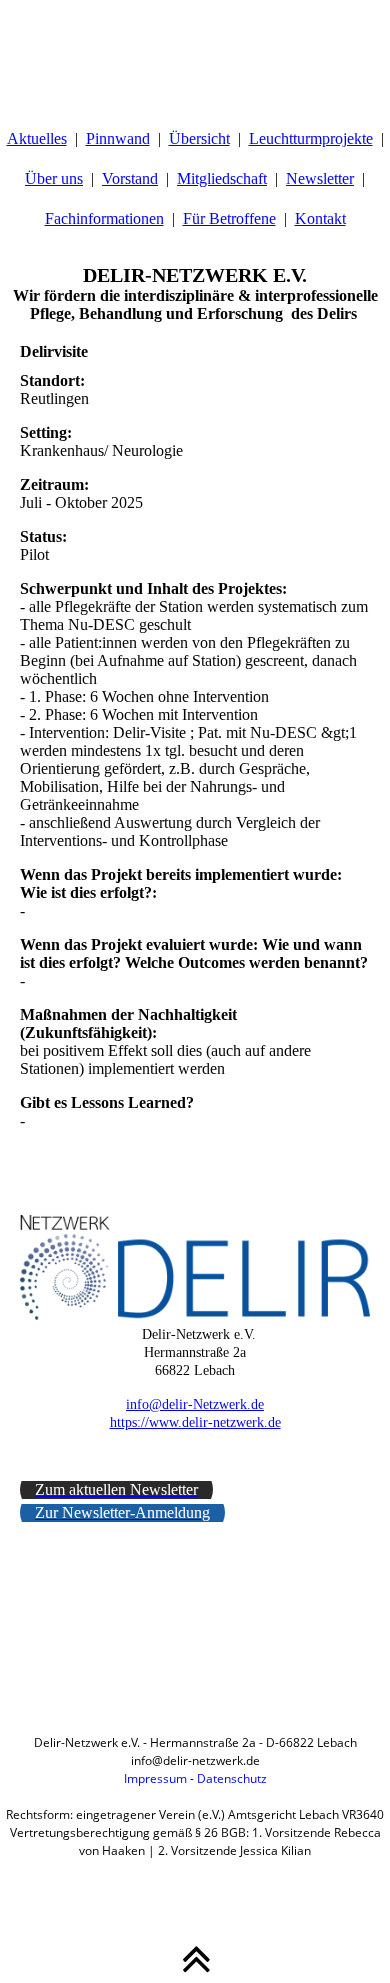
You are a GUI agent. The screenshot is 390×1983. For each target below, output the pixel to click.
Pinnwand (118, 138)
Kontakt (320, 218)
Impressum (155, 1778)
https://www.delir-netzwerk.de (195, 1422)
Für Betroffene (229, 218)
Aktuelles (37, 138)
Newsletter (320, 178)
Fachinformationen (104, 218)
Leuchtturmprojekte (311, 138)
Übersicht (199, 138)
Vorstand (130, 178)
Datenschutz (232, 1778)
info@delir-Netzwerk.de (195, 1404)
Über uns (54, 178)
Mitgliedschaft (222, 178)
